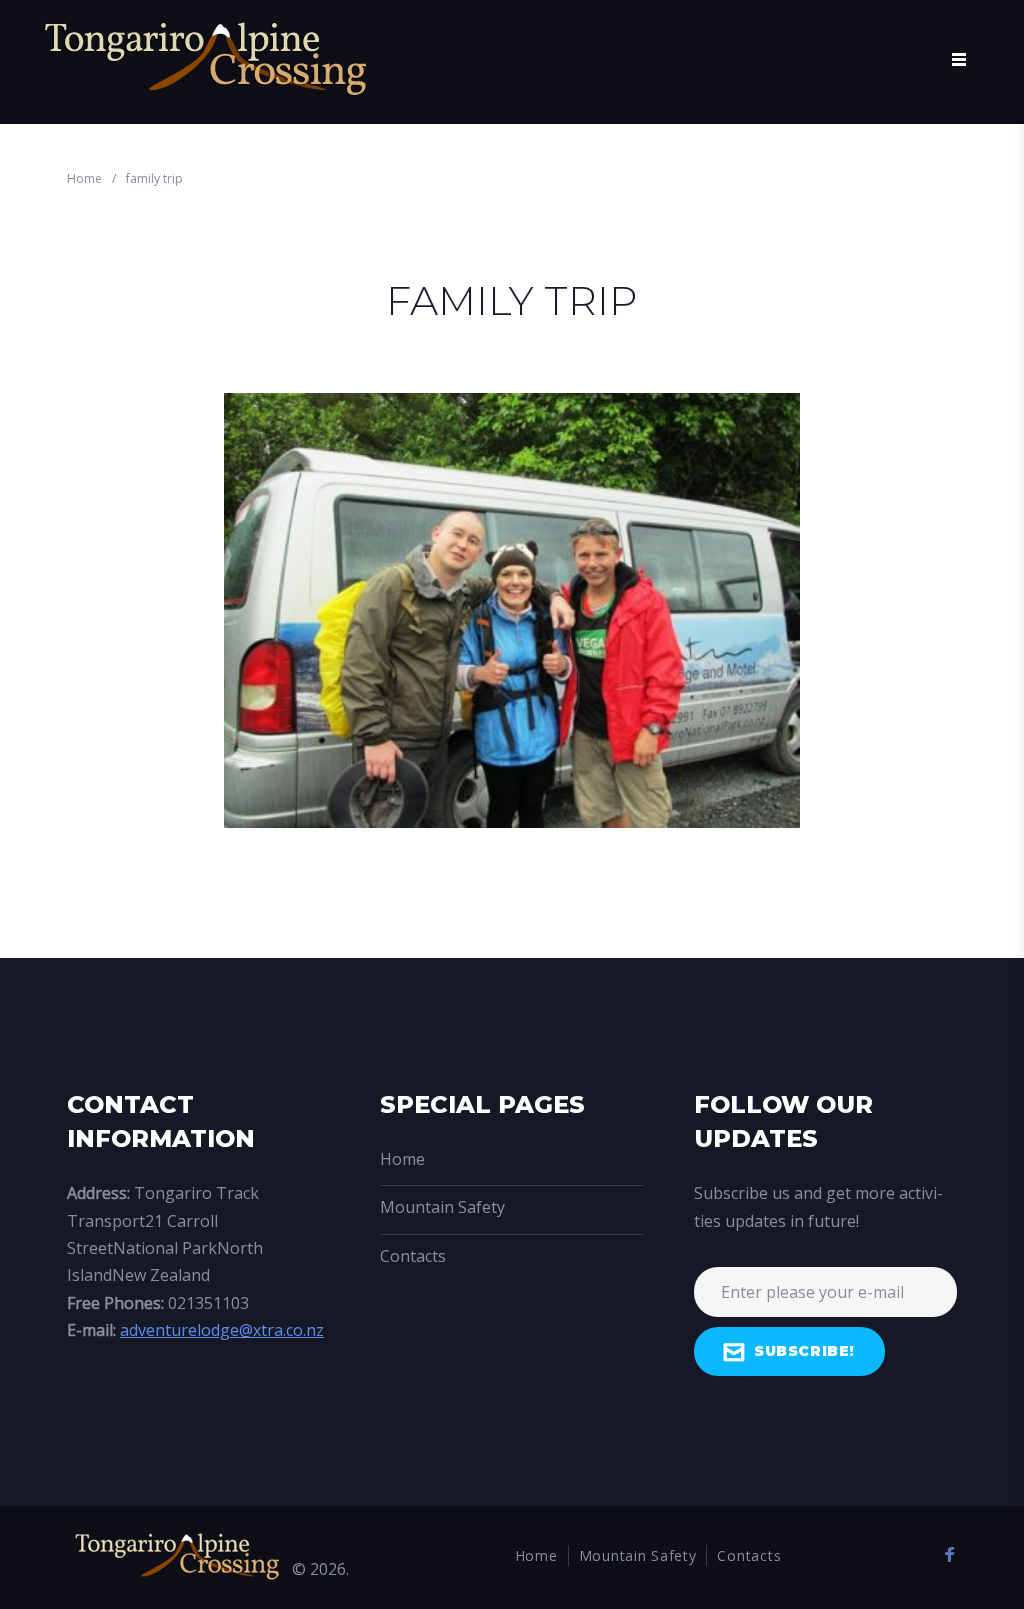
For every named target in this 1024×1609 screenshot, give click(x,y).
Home (84, 178)
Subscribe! (804, 1351)
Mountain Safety (442, 1207)
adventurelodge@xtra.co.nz (222, 1330)
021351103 (208, 1303)
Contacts (413, 1256)
